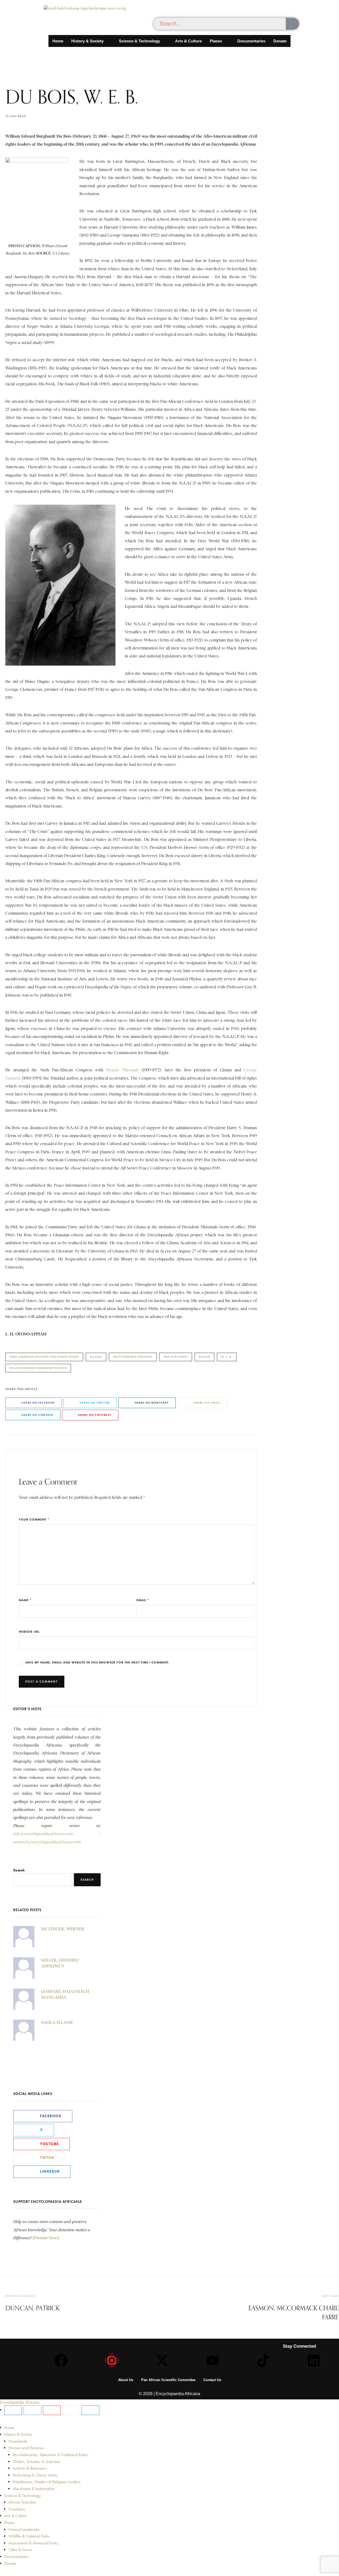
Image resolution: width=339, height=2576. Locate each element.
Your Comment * (34, 1519)
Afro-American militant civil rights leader (44, 1357)
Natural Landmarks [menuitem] (24, 2529)
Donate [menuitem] (10, 2563)
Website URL (29, 1632)
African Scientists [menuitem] (22, 2502)
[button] (91, 41)
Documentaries (251, 41)
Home (58, 41)
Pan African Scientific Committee (168, 2380)
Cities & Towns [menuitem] (20, 2550)
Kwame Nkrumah (122, 1070)
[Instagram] (112, 2360)
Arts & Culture (188, 41)
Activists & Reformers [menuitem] (30, 2468)
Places (216, 41)
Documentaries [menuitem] (16, 2557)
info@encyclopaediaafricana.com (43, 1834)
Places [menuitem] (9, 2523)
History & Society (87, 41)
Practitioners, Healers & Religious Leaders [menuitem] (47, 2482)
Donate (280, 41)
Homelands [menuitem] (18, 2441)
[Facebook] (61, 2360)
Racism (204, 1357)
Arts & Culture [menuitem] (15, 2516)
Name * (25, 1600)
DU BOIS (96, 1357)
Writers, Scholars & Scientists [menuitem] (36, 2462)
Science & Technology (139, 41)
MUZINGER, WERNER (63, 1929)
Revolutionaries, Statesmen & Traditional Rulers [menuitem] (51, 2455)
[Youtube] (213, 2360)
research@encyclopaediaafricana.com (47, 1842)
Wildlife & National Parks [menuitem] (29, 2536)
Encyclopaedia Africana (133, 1357)
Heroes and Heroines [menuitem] (26, 2448)
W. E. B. (227, 1357)
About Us (126, 2380)
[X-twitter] (162, 2360)
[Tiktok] (263, 2360)
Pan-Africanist (176, 1357)
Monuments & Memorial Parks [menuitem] (33, 2543)
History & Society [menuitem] (18, 2434)
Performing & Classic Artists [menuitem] (35, 2475)
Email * (143, 1600)
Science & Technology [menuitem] (23, 2496)
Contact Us (212, 2380)
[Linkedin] (314, 2360)
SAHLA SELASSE (57, 2022)
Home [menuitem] (9, 2428)
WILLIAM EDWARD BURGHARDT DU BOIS (38, 1368)
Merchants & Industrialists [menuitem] (34, 2489)
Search (19, 1870)
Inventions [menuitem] (17, 2509)
